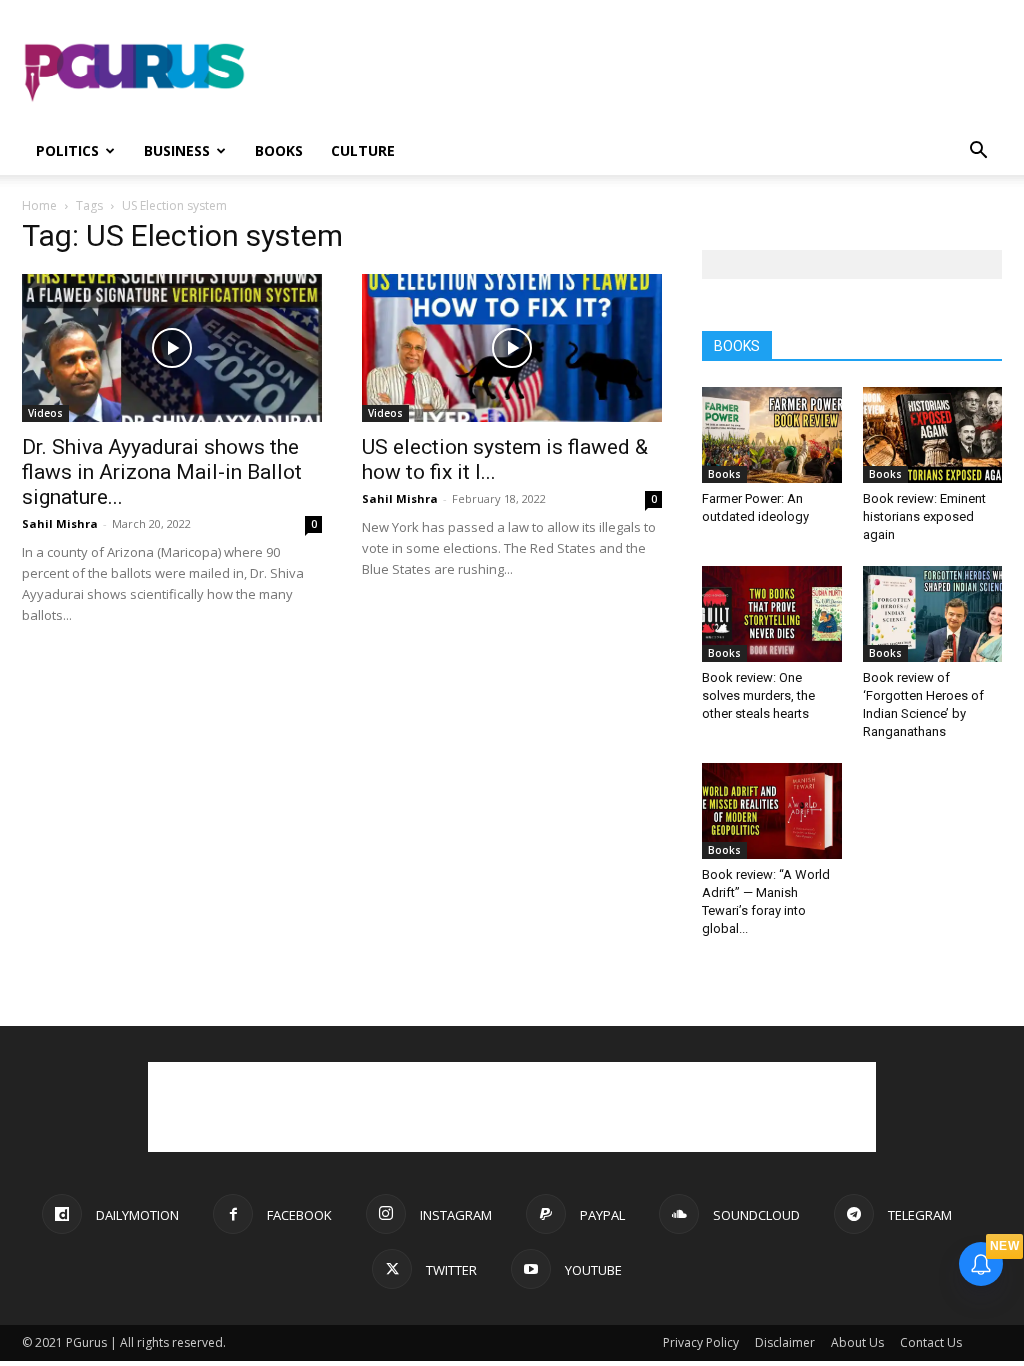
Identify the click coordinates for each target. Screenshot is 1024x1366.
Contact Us (931, 1342)
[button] (978, 152)
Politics (67, 150)
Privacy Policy (701, 1342)
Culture (363, 150)
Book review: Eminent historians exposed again (924, 516)
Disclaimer (785, 1342)
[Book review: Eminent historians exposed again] (933, 435)
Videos (45, 413)
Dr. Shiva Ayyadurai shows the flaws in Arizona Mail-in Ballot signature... (162, 472)
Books (279, 150)
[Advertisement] (638, 73)
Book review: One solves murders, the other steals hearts (758, 695)
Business (177, 150)
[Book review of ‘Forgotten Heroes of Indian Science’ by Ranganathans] (933, 614)
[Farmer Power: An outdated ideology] (772, 435)
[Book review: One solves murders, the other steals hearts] (772, 614)
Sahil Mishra (60, 523)
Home (39, 205)
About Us (857, 1342)
